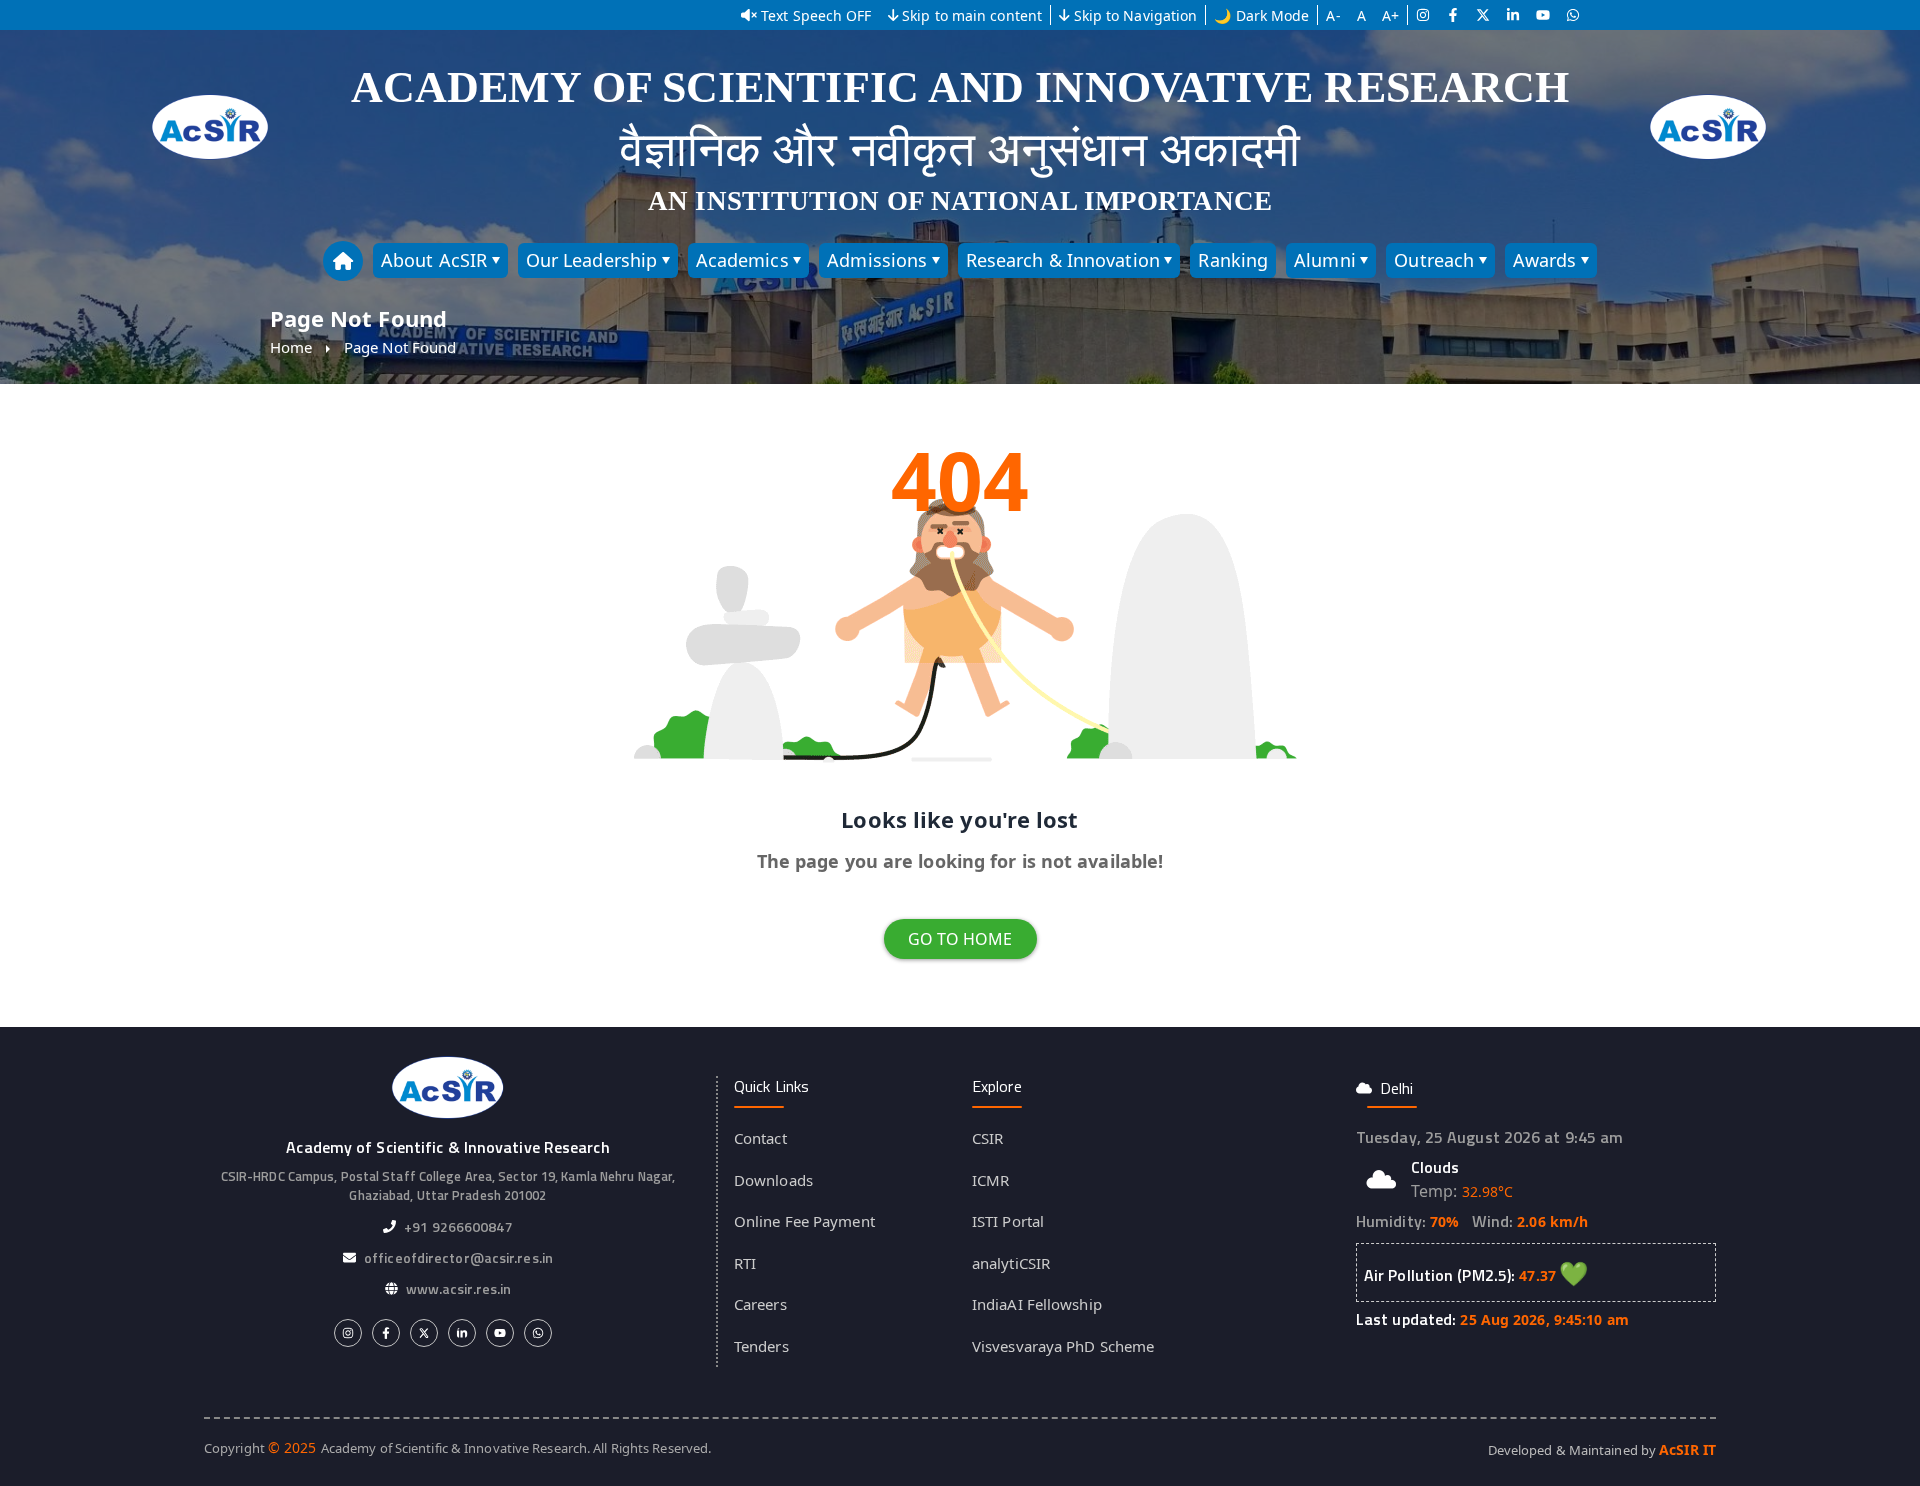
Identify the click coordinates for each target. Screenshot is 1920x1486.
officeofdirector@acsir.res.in (458, 1257)
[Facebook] (1453, 15)
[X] (1483, 15)
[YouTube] (1543, 15)
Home (291, 347)
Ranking (1233, 260)
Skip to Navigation (1136, 15)
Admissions (877, 260)
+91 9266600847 (458, 1226)
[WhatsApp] (1573, 15)
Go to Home (960, 939)
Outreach (1434, 260)
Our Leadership (591, 260)
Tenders (761, 1346)
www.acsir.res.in (459, 1288)
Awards (1545, 260)
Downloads (773, 1180)
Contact (760, 1138)
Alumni (1325, 260)
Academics (742, 260)
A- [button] (1333, 15)
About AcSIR (434, 260)
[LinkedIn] (1513, 15)
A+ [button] (1390, 15)
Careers (760, 1304)
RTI (745, 1263)
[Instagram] (1423, 15)
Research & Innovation (1063, 260)
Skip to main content (972, 15)
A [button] (1361, 15)
